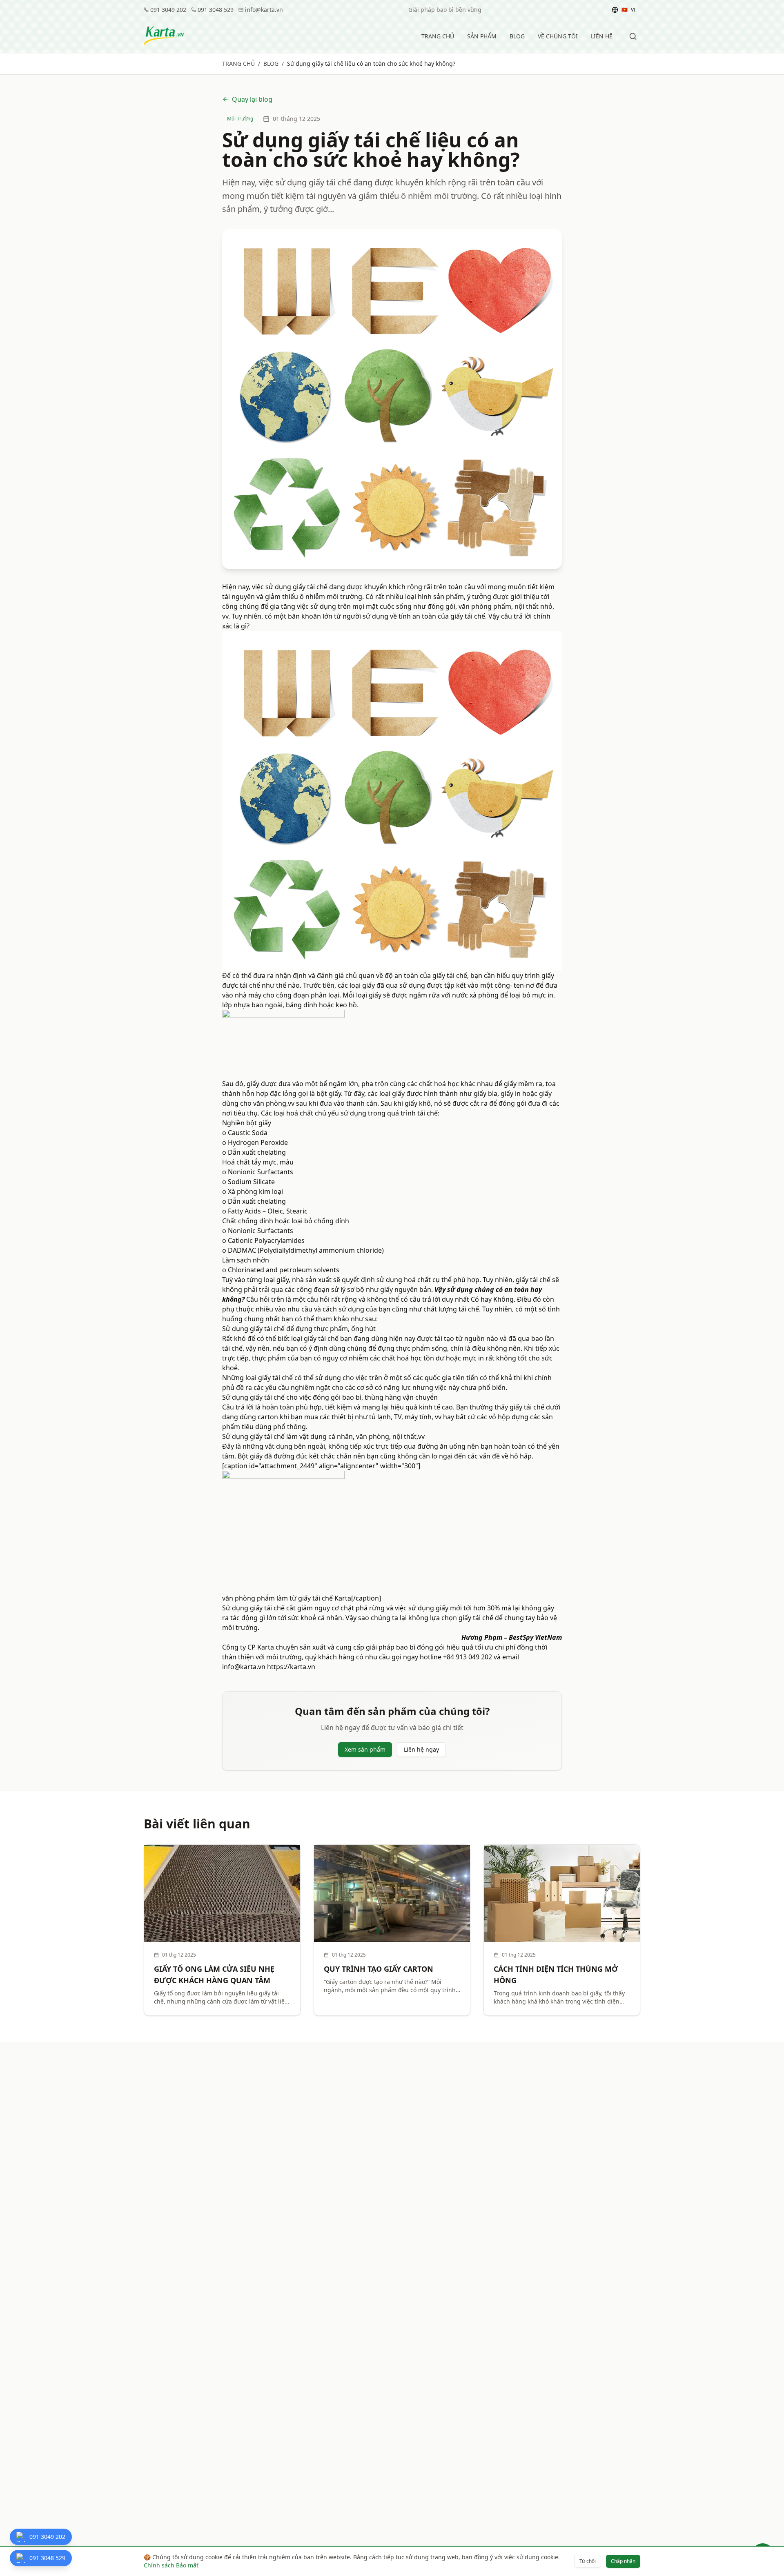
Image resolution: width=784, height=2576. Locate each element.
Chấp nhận (623, 2561)
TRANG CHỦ (438, 36)
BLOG (517, 36)
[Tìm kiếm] (633, 36)
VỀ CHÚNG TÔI (558, 36)
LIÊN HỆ (602, 36)
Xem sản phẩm (365, 1749)
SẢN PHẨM (482, 36)
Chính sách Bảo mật (171, 2565)
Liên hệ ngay (421, 1749)
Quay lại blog (252, 99)
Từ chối (588, 2561)
